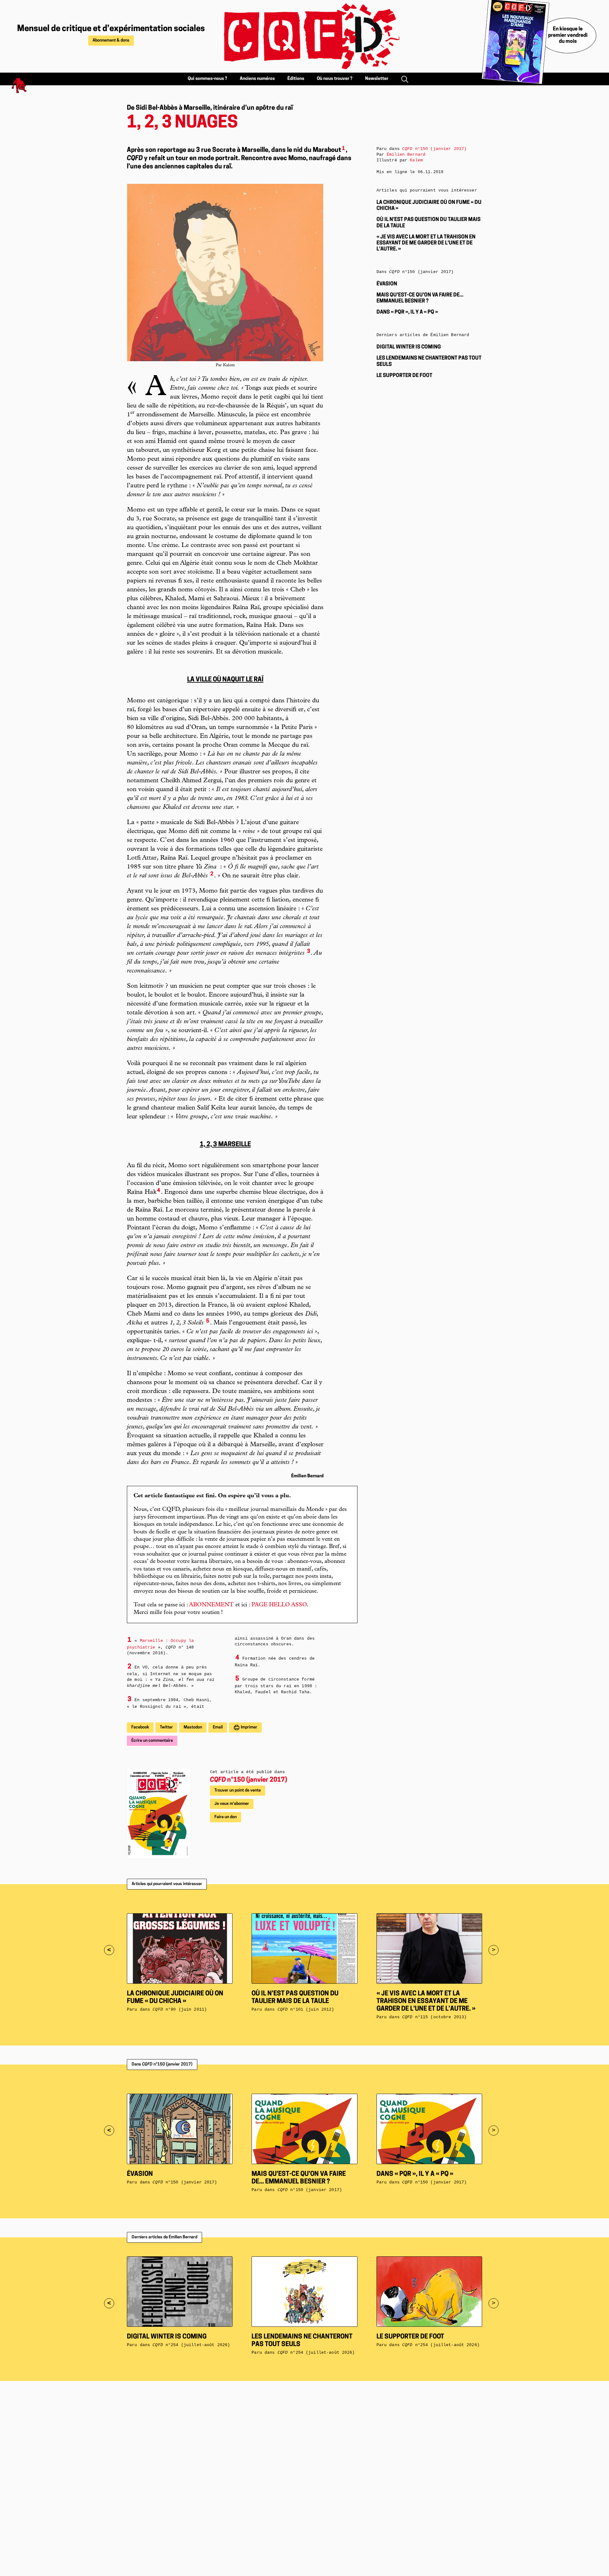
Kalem (416, 160)
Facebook (140, 1727)
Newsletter (377, 79)
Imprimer (249, 1727)
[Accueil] (304, 36)
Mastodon (193, 1727)
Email (218, 1727)
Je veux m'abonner (232, 1804)
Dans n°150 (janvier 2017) (162, 2064)
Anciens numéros (257, 79)
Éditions (296, 79)
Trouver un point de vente (238, 1790)
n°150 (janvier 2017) (249, 1780)
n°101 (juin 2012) (306, 2010)
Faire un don (226, 1817)
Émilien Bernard (406, 155)
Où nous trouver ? (335, 79)
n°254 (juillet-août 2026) (191, 2345)
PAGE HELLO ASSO (279, 1605)
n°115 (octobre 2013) (434, 2017)
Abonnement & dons (111, 40)
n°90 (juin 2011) (180, 2010)
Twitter (166, 1727)
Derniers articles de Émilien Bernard (164, 2237)
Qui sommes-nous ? (207, 79)
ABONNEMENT (211, 1605)
